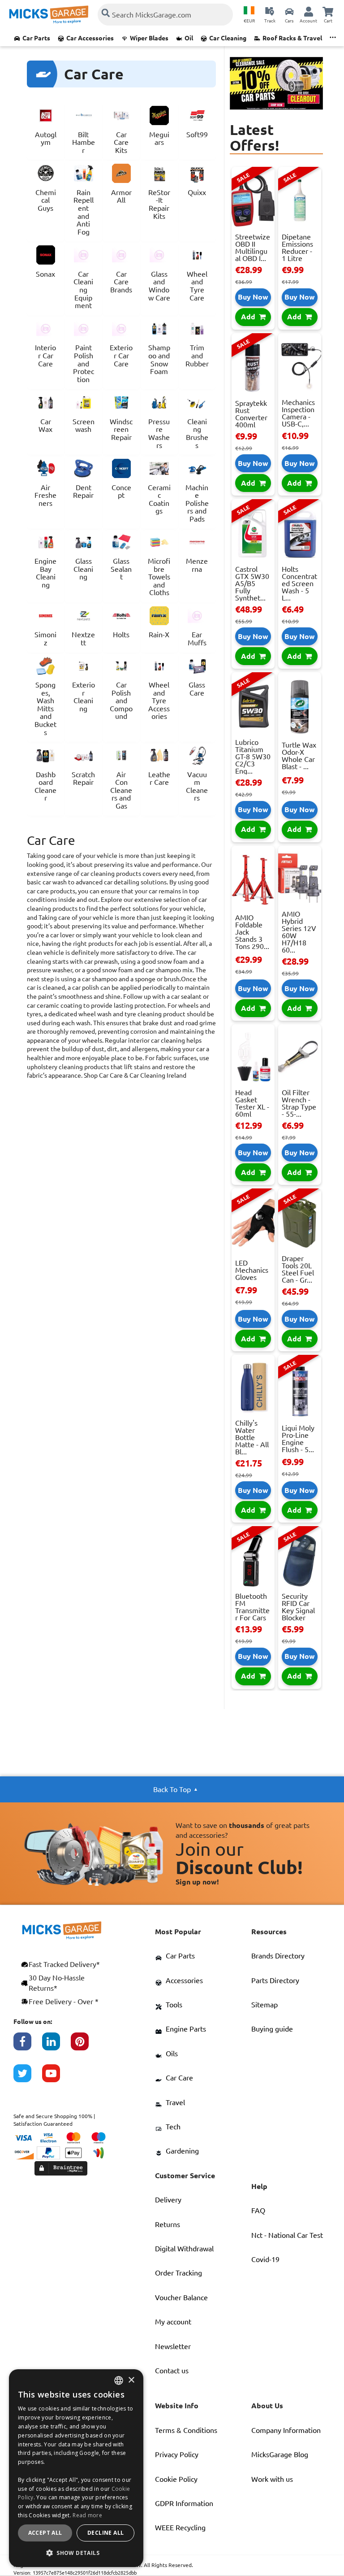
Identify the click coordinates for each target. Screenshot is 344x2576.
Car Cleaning (228, 38)
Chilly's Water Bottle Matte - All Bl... (252, 1437)
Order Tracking (178, 2273)
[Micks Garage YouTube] (56, 2078)
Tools (174, 2005)
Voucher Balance (181, 2298)
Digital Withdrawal (184, 2249)
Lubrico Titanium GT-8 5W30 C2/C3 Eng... (253, 757)
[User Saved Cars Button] (289, 11)
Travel (175, 2102)
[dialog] (76, 2468)
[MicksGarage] (49, 15)
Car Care (179, 2078)
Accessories (184, 1980)
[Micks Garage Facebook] (28, 2046)
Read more (87, 2515)
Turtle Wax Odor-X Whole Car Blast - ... (299, 756)
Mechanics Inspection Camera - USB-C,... (298, 413)
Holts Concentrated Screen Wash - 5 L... (299, 583)
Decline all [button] (105, 2533)
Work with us (272, 2479)
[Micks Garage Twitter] (28, 2078)
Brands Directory (278, 1956)
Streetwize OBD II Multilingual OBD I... (253, 248)
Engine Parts (186, 2029)
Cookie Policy (176, 2479)
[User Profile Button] (309, 11)
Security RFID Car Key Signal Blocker (298, 1607)
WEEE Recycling (180, 2528)
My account (173, 2322)
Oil (189, 38)
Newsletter (173, 2346)
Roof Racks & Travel (292, 38)
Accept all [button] (45, 2533)
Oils (172, 2054)
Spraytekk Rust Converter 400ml (251, 414)
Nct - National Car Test (287, 2235)
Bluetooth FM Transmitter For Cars (252, 1607)
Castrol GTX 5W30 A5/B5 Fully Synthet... (252, 583)
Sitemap (264, 2005)
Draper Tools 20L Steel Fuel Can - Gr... (298, 1269)
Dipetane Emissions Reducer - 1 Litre (297, 248)
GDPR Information (184, 2503)
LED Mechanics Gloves (252, 1270)
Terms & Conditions (186, 2430)
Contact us (172, 2371)
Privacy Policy (177, 2454)
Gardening (182, 2151)
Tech (173, 2127)
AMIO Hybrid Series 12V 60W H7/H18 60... (299, 932)
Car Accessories (90, 38)
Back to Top (172, 1789)
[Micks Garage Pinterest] (85, 2046)
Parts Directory (275, 1980)
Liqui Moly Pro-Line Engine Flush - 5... (298, 1439)
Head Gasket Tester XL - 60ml (252, 1103)
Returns (168, 2224)
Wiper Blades (149, 38)
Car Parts (36, 38)
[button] (76, 2553)
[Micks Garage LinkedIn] (56, 2046)
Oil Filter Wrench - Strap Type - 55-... (299, 1103)
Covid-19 (265, 2259)
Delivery (168, 2200)
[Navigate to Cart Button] (328, 11)
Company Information (286, 2430)
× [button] (131, 2380)
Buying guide (272, 2029)
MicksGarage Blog (280, 2454)
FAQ (258, 2210)
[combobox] (119, 2380)
